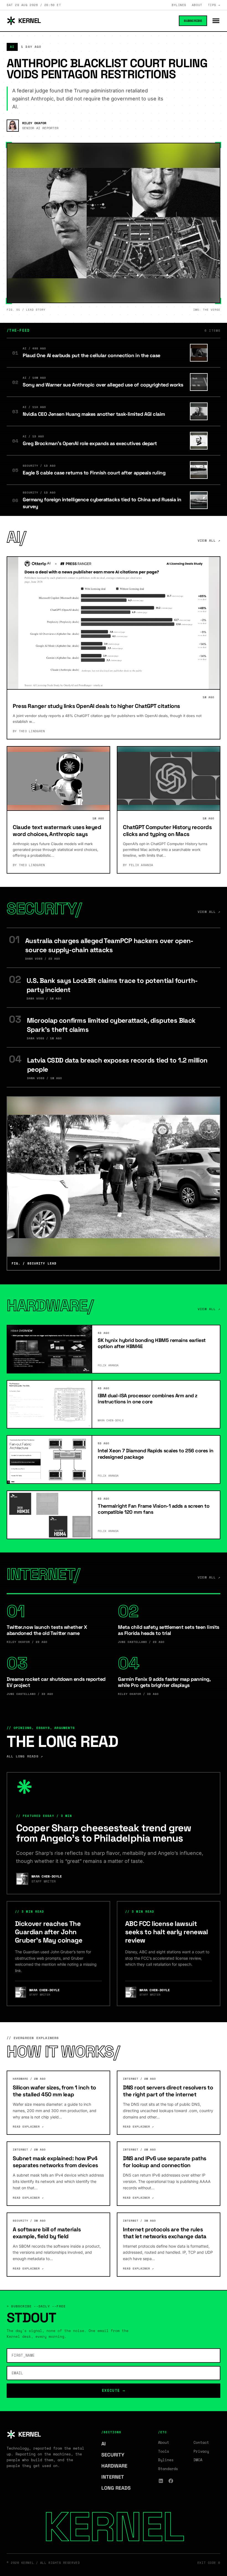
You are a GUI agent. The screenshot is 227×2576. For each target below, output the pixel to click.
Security (116, 2455)
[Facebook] (171, 2481)
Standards (168, 2469)
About (197, 5)
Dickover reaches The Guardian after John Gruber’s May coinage (49, 1932)
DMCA (198, 2460)
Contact (201, 2442)
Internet (115, 2477)
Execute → (114, 2390)
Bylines (179, 5)
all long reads (25, 1756)
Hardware (117, 2466)
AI (106, 2444)
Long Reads (119, 2488)
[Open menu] (216, 21)
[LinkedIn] (161, 2481)
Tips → (214, 5)
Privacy (201, 2451)
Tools (164, 2451)
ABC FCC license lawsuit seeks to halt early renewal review (167, 1932)
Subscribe (193, 21)
